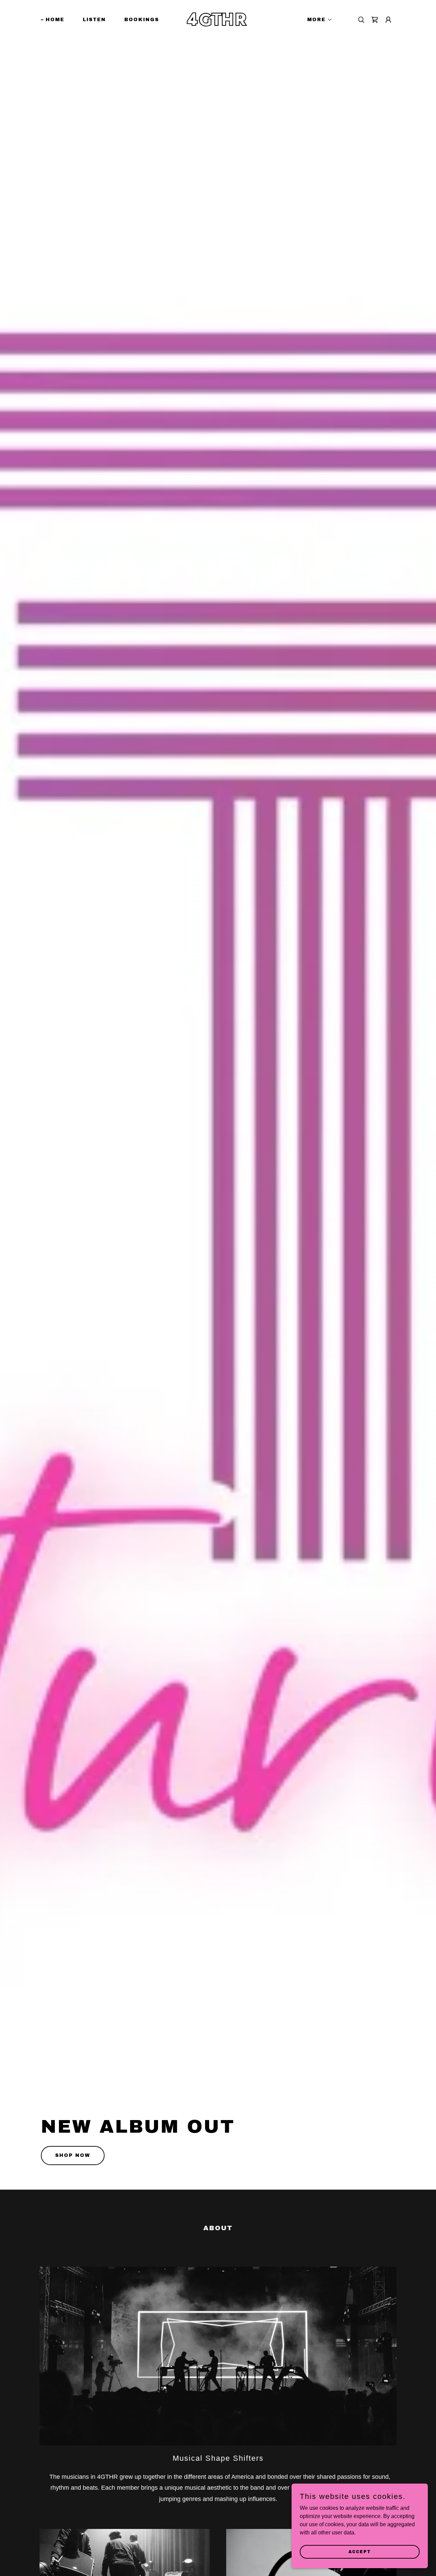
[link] (218, 24)
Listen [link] (94, 20)
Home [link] (55, 20)
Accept (360, 2551)
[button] (317, 20)
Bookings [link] (142, 20)
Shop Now (73, 2155)
